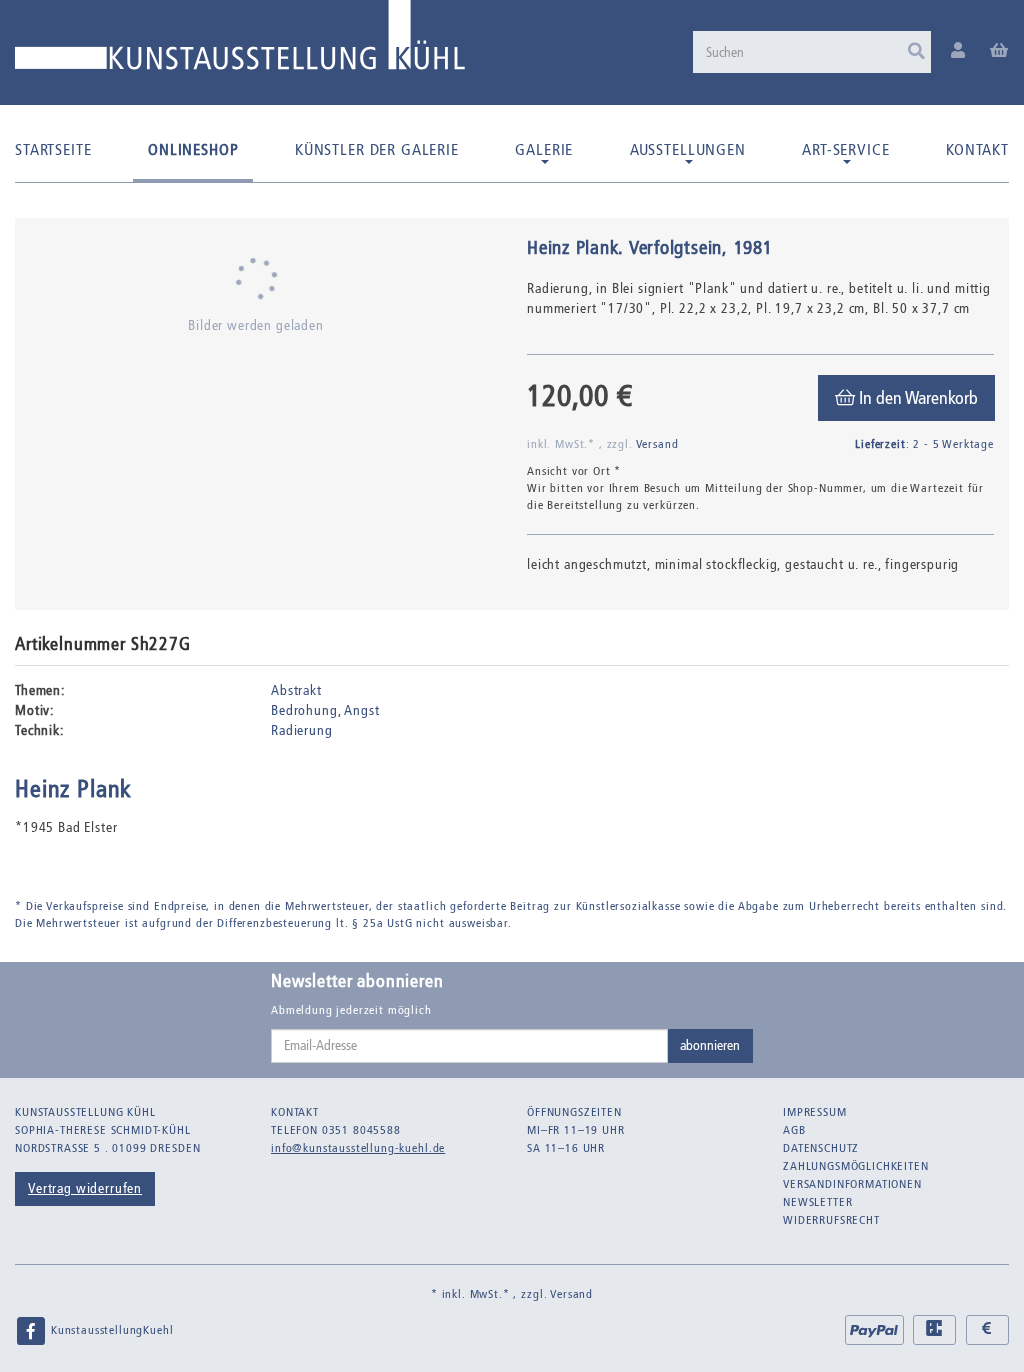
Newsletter (817, 1202)
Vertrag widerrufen (85, 1188)
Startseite (53, 149)
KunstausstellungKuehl (110, 1330)
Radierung (302, 730)
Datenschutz (821, 1148)
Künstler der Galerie (377, 149)
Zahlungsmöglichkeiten (856, 1166)
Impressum (815, 1112)
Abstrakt (296, 690)
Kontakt (977, 149)
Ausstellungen (688, 149)
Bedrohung (304, 710)
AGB (794, 1130)
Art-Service (845, 149)
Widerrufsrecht (831, 1220)
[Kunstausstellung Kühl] (240, 42)
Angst (361, 710)
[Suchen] (916, 52)
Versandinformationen (852, 1184)
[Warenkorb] (999, 51)
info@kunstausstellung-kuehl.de (358, 1148)
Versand (657, 444)
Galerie (544, 149)
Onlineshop (193, 149)
